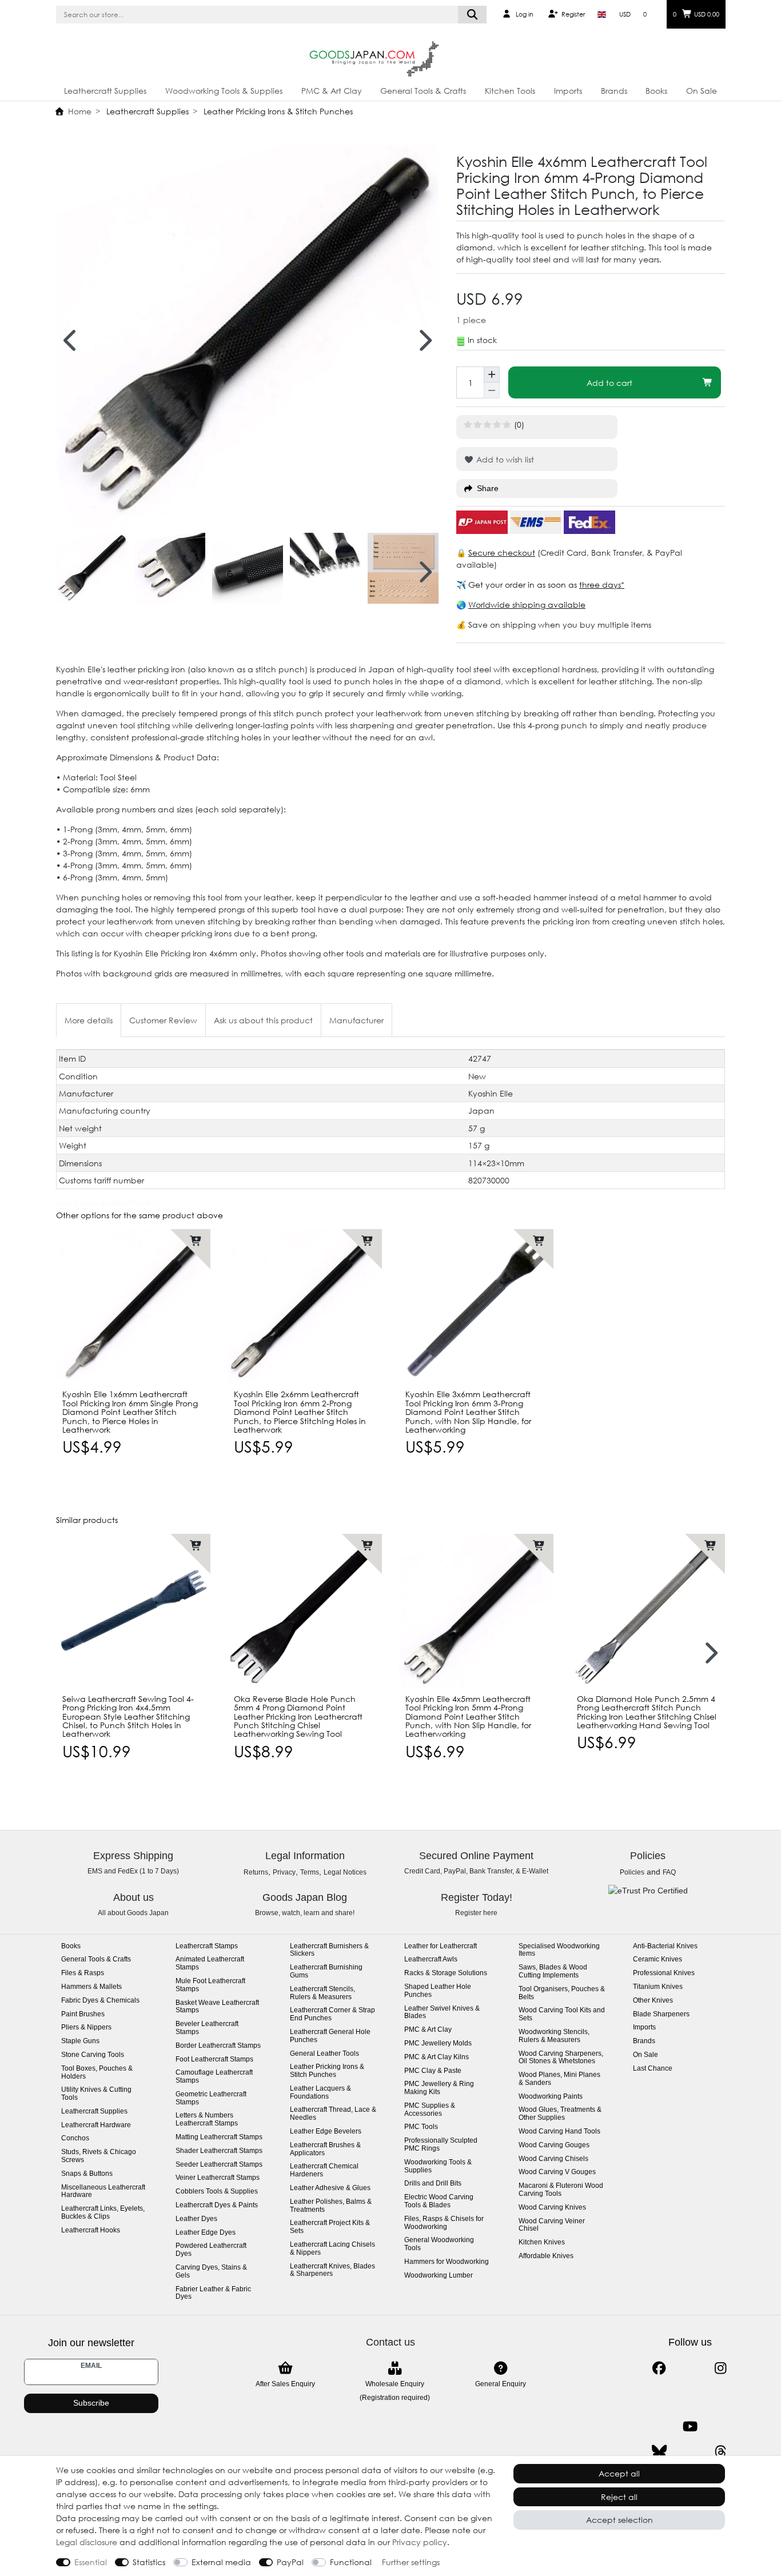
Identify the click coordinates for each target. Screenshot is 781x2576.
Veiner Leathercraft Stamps (218, 2178)
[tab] (89, 1020)
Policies (632, 1872)
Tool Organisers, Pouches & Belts (562, 1993)
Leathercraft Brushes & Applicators (325, 2149)
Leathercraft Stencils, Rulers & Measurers (322, 1993)
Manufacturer (356, 1020)
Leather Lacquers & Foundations (320, 2093)
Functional (351, 2562)
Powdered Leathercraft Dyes (211, 2250)
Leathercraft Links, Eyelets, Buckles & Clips (103, 2213)
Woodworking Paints (551, 2097)
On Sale (702, 91)
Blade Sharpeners (661, 2014)
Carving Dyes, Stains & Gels (211, 2272)
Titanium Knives (658, 1987)
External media (221, 2562)
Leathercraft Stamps (207, 1946)
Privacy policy (420, 2542)
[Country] (602, 14)
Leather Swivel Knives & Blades (442, 2013)
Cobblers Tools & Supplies (217, 2192)
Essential (91, 2562)
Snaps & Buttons (87, 2174)
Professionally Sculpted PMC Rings (441, 2145)
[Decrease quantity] (492, 390)
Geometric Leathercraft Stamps (211, 2098)
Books (656, 91)
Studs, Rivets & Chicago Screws (99, 2156)
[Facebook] (659, 2368)
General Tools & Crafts (423, 91)
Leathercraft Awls (431, 1959)
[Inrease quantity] (492, 374)
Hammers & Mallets (91, 1987)
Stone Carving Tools (93, 2055)
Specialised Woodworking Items (559, 1950)
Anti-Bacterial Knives (665, 1946)
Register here (476, 1913)
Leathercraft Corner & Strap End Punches (332, 2014)
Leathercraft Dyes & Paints (217, 2205)
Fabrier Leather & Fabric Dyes (213, 2293)
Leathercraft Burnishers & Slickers (329, 1950)
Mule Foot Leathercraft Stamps (210, 1985)
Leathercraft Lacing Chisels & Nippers (332, 2249)
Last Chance (653, 2069)
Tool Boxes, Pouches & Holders (97, 2073)
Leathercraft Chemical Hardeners (324, 2170)
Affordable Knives (546, 2256)
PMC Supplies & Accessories (430, 2110)
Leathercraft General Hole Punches (330, 2036)
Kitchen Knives (542, 2242)
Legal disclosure (87, 2542)
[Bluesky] (659, 2452)
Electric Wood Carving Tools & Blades (439, 2201)
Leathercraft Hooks (91, 2230)
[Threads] (721, 2452)
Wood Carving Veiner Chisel (552, 2225)
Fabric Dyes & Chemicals (100, 2001)
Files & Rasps (83, 1973)
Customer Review (163, 1020)
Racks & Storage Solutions (446, 1973)
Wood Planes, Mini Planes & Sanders (559, 2079)
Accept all (619, 2473)
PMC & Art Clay (332, 91)
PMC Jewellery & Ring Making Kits (439, 2088)
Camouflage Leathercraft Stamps (214, 2077)
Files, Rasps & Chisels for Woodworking (444, 2223)
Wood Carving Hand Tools (559, 2132)
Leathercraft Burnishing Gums (326, 1971)
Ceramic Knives (658, 1959)
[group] (133, 1306)
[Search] (473, 15)
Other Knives (653, 2001)
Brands (614, 91)
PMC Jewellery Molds (438, 2043)
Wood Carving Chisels (553, 2159)
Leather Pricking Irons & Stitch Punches (277, 111)
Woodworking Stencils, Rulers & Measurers (554, 2036)
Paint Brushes (83, 2014)
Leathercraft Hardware (96, 2125)
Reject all (619, 2497)
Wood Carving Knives (552, 2208)
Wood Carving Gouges (554, 2145)
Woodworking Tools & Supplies (224, 91)
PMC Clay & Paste (433, 2071)
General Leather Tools (324, 2054)
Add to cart (609, 383)
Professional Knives (664, 1973)
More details (89, 1020)
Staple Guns (80, 2041)
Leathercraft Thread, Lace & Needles (333, 2114)
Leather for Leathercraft (441, 1946)
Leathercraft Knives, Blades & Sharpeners (332, 2270)
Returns (256, 1872)
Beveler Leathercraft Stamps (207, 2028)
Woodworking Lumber (439, 2276)
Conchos (75, 2138)
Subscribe (91, 2403)
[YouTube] (690, 2427)
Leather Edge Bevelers (326, 2132)
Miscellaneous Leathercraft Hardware (103, 2192)
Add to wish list (504, 459)
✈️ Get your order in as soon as (518, 585)
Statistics (149, 2562)
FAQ (669, 1872)
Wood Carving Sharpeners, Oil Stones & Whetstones (561, 2058)
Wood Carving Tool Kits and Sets (562, 2014)
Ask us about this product (263, 1020)
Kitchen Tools (510, 91)
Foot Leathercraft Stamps (214, 2059)
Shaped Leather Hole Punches (438, 1991)
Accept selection (619, 2520)
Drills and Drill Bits (433, 2184)
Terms (310, 1872)
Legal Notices (345, 1872)
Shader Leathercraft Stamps (219, 2151)
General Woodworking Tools (439, 2244)
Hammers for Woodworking (447, 2262)
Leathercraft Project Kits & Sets (330, 2227)
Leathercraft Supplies (105, 91)
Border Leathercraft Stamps (218, 2046)
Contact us (390, 2342)
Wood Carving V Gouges (557, 2172)
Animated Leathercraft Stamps (210, 1963)
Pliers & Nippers (86, 2027)
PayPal (290, 2562)
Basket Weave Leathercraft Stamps (217, 2007)
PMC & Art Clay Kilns (437, 2057)
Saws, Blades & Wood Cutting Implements (553, 1971)
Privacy (284, 1872)
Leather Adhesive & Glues (330, 2188)
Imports (568, 91)
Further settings (411, 2562)
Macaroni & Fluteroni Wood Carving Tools (561, 2190)
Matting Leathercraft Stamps (219, 2137)
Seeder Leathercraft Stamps (219, 2165)
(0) (519, 424)
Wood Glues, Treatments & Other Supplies (560, 2114)
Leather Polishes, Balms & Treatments (331, 2206)
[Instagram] (721, 2368)
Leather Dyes (196, 2219)
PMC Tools (421, 2127)
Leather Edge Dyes (206, 2233)
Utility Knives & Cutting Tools (96, 2094)
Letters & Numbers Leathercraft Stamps (207, 2120)
